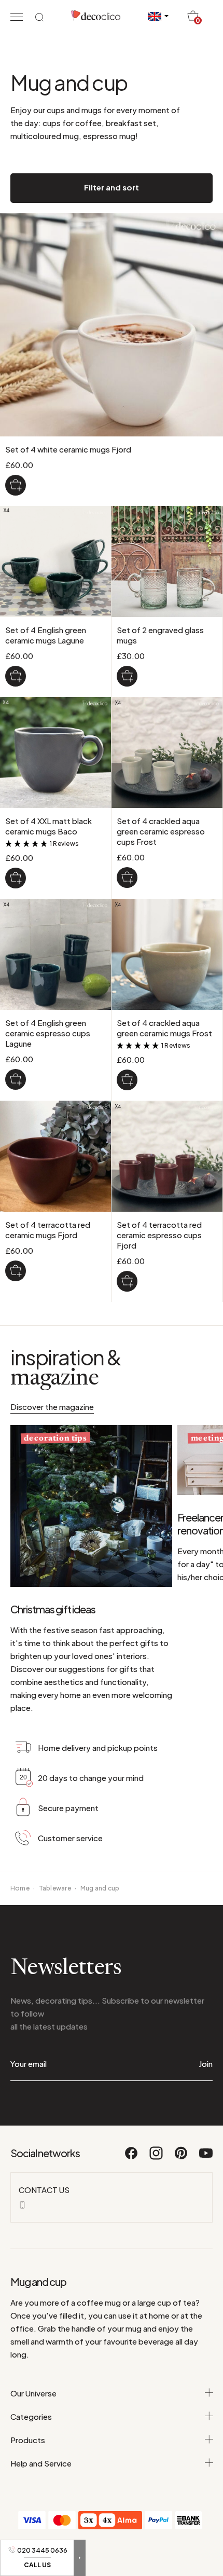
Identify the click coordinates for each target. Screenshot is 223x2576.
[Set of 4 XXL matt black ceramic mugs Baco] (16, 878)
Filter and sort (112, 187)
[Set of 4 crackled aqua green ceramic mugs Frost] (127, 1080)
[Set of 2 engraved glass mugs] (127, 676)
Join (206, 2064)
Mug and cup (100, 1888)
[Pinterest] (182, 2158)
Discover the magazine (52, 1407)
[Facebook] (132, 2158)
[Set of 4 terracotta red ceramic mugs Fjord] (16, 1271)
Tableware (55, 1888)
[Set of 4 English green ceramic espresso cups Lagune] (16, 1079)
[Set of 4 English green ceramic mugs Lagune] (16, 676)
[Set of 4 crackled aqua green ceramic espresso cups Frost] (127, 878)
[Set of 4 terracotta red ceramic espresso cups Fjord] (127, 1281)
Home (20, 1888)
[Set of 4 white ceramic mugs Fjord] (16, 485)
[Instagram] (157, 2158)
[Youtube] (206, 2158)
